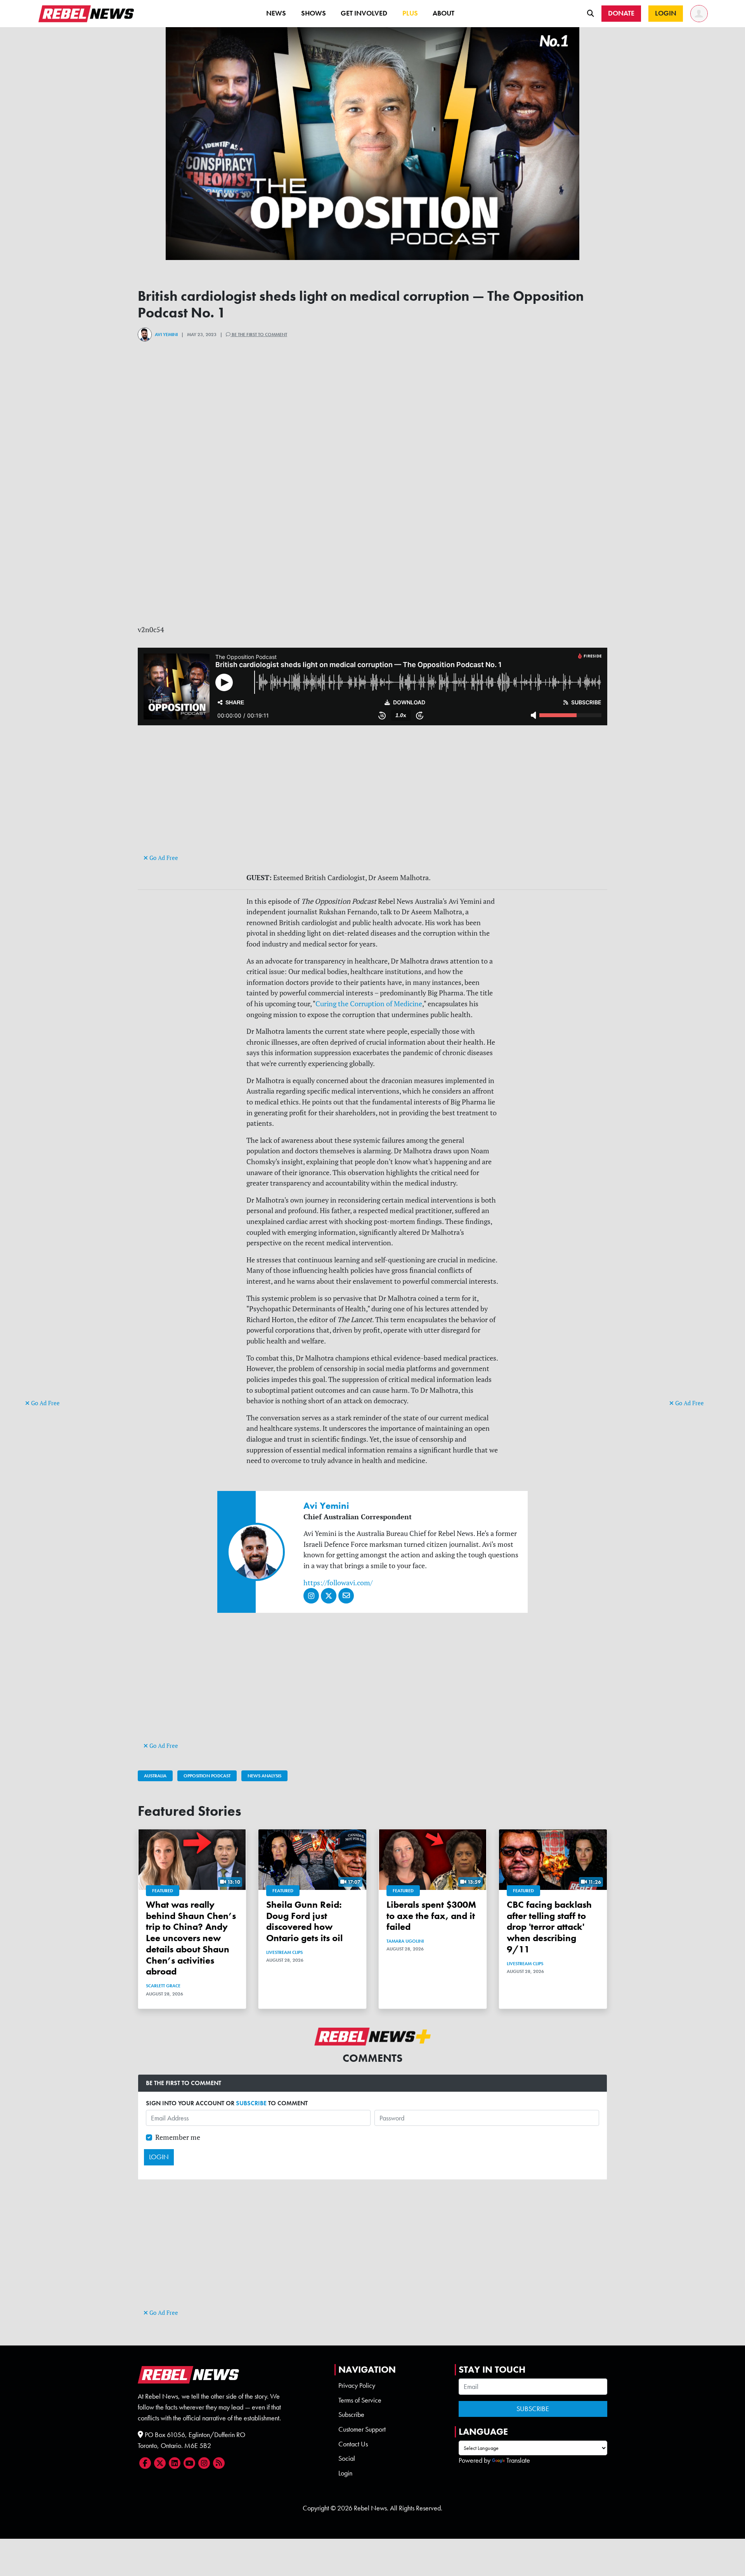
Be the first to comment (259, 335)
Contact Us (353, 2444)
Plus (410, 13)
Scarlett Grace (163, 1986)
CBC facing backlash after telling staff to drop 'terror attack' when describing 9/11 (549, 1927)
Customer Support (362, 2429)
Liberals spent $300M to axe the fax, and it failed (431, 1916)
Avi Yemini (166, 335)
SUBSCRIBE (251, 2103)
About (444, 13)
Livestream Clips (284, 1952)
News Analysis (264, 1776)
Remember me (178, 2137)
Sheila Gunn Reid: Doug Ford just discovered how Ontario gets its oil (304, 1921)
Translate (518, 2460)
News (276, 13)
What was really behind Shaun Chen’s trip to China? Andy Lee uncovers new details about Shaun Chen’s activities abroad (191, 1938)
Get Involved (364, 13)
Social (347, 2458)
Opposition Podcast (207, 1776)
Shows (314, 13)
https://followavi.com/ (338, 1583)
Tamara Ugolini (405, 1941)
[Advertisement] (56, 1278)
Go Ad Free (45, 1403)
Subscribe (351, 2415)
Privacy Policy (357, 2385)
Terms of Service (360, 2400)
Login (345, 2473)
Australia (155, 1776)
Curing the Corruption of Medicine (369, 1004)
